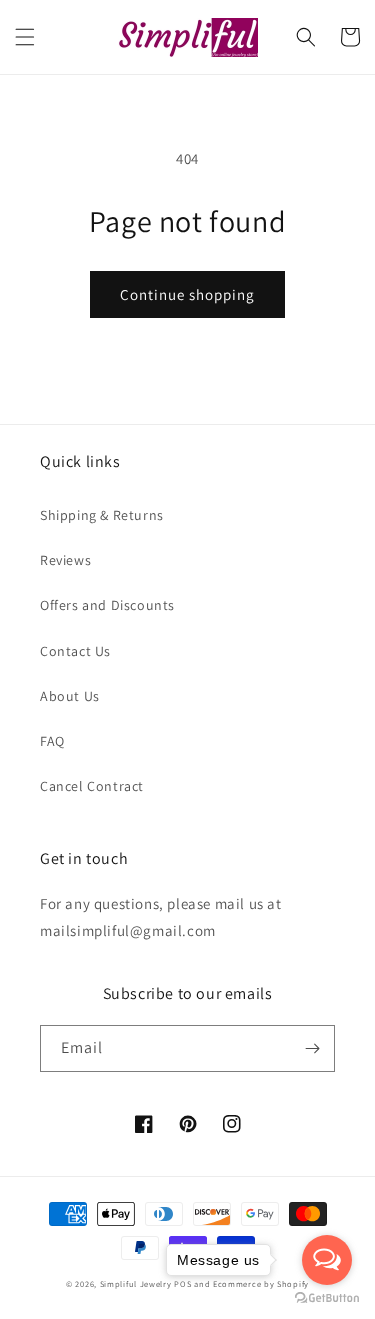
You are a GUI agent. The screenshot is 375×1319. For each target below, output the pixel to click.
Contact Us (75, 651)
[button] (25, 37)
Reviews (65, 560)
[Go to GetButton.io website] (327, 1298)
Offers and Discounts (107, 605)
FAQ (52, 741)
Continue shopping (187, 294)
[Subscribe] (312, 1048)
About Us (70, 696)
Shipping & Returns (102, 515)
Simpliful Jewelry (136, 1283)
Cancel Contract (92, 786)
